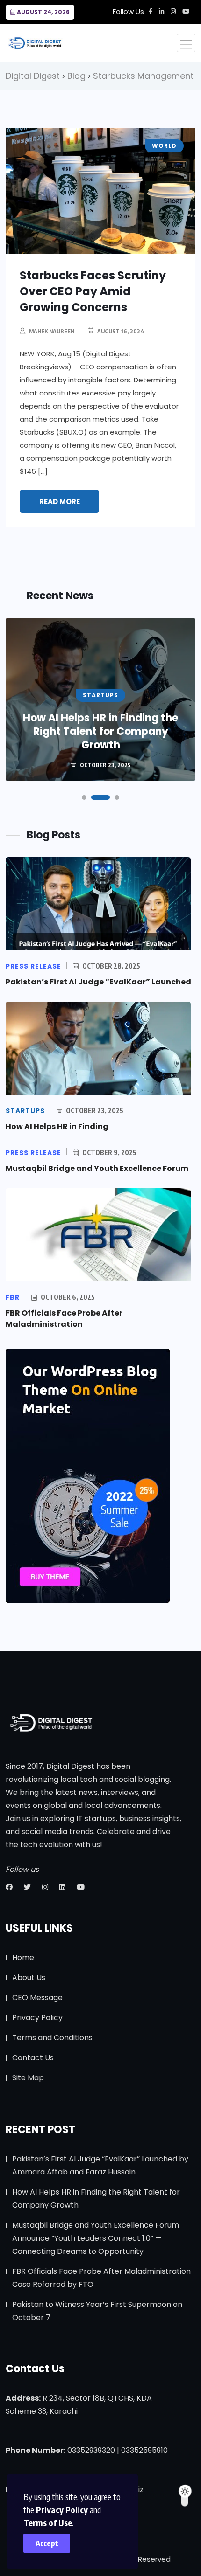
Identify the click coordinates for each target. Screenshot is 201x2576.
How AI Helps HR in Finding (57, 1126)
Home (23, 1957)
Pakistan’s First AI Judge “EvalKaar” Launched (98, 982)
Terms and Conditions (52, 2038)
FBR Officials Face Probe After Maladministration (64, 1319)
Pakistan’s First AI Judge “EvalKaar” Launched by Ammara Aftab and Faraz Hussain (100, 2165)
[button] (84, 797)
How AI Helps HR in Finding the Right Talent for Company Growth (100, 731)
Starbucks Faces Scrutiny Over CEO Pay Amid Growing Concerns (93, 291)
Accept (47, 2543)
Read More (60, 502)
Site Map (28, 2078)
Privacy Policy (62, 2510)
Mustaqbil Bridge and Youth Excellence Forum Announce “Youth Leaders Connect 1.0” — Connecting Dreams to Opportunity (96, 2238)
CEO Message (37, 1998)
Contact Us (33, 2058)
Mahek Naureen (52, 331)
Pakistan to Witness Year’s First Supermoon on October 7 (97, 2311)
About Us (29, 1977)
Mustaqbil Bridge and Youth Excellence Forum (97, 1168)
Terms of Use (48, 2523)
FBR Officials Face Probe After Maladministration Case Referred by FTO (101, 2278)
